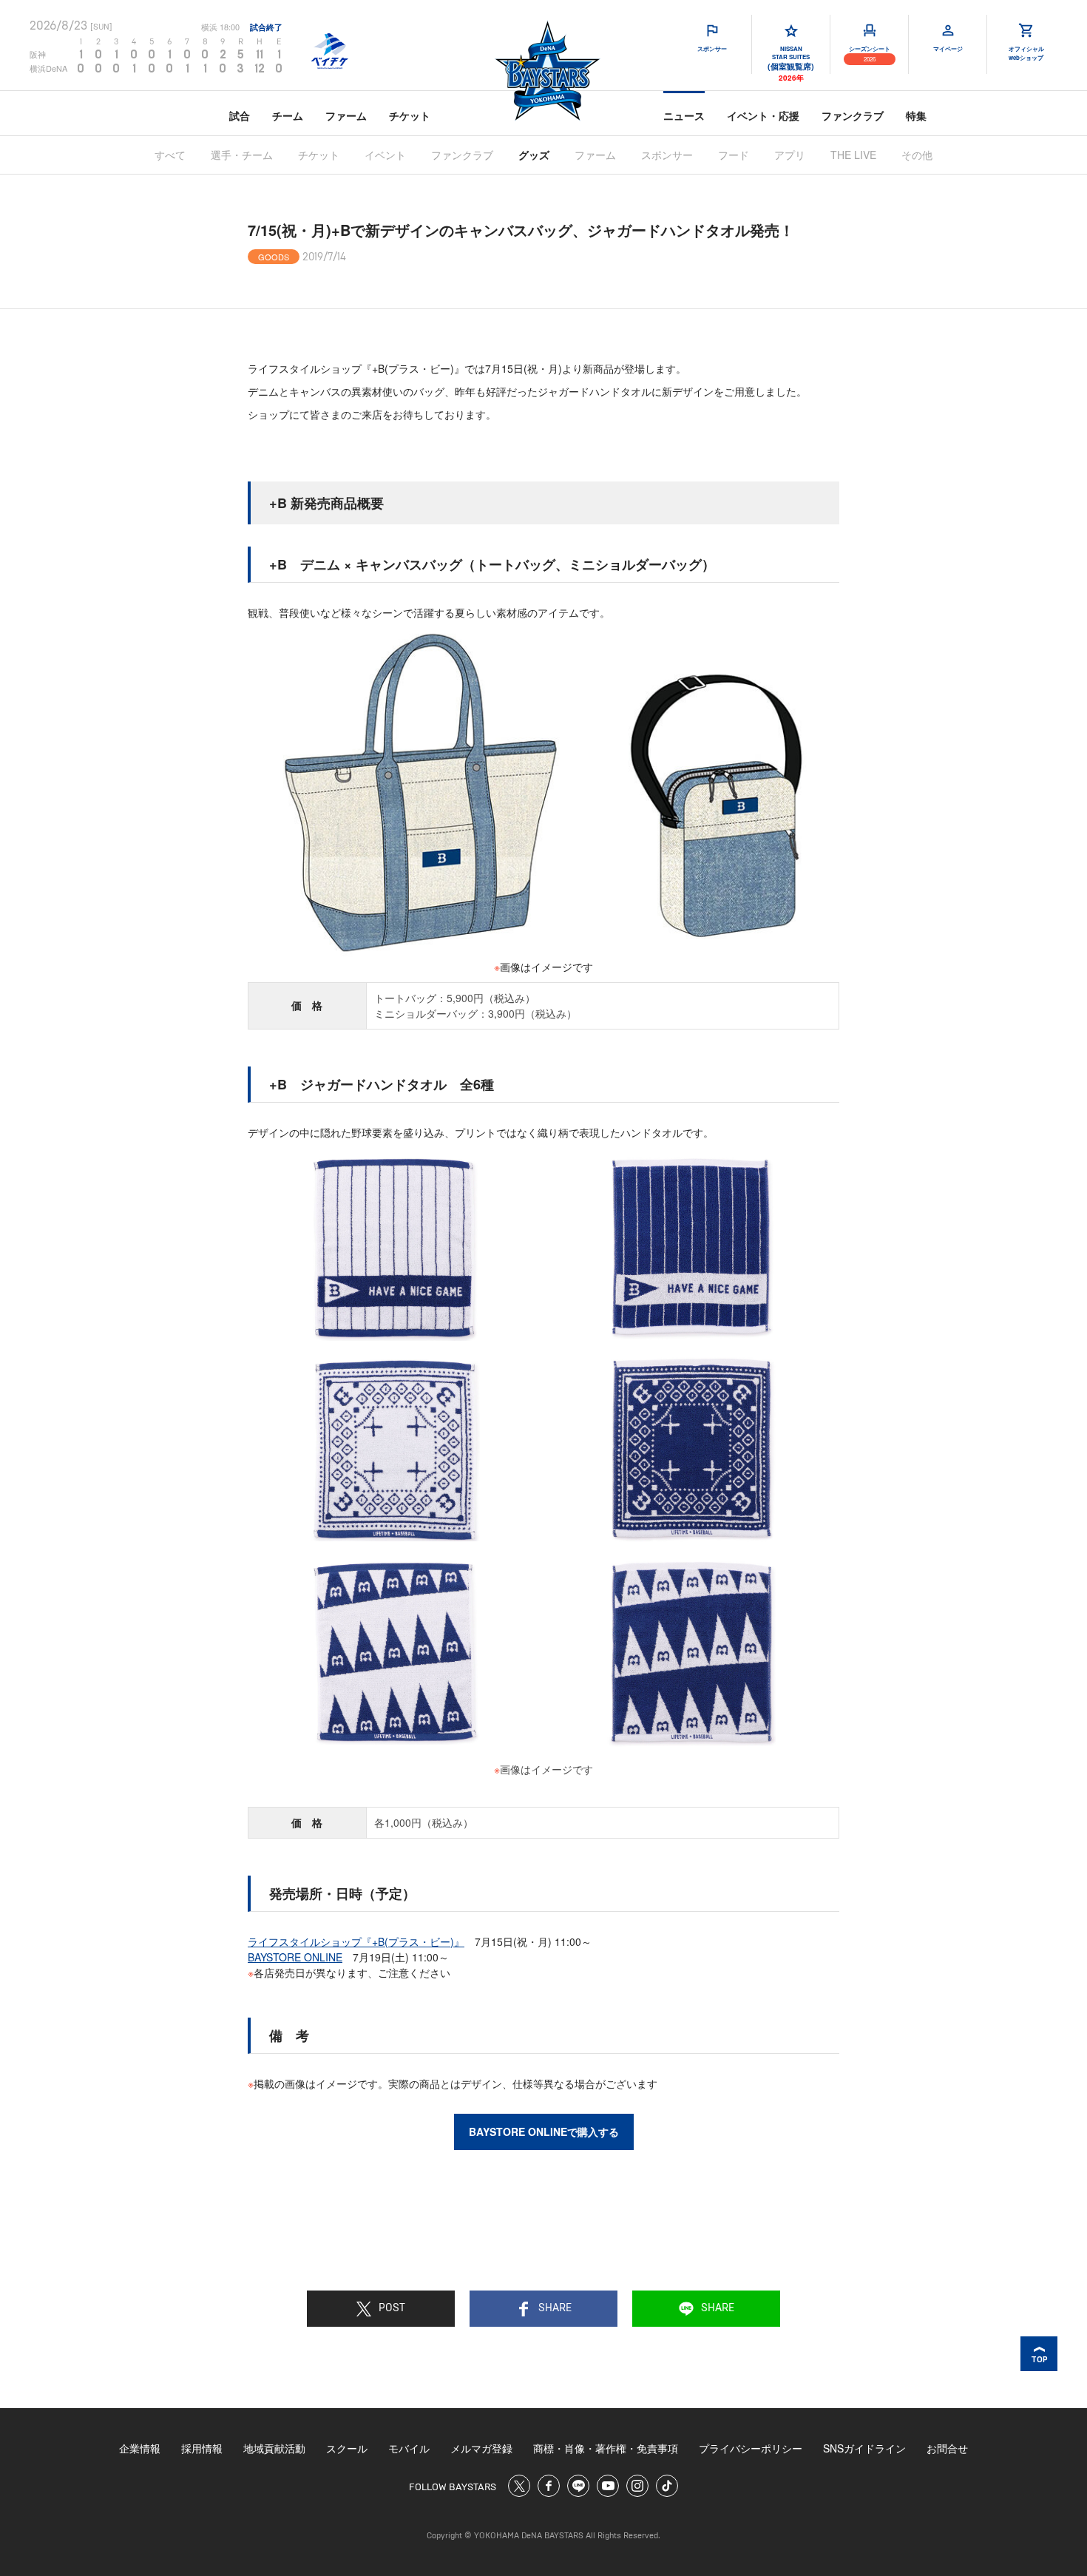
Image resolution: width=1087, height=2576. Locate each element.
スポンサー (667, 155)
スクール (347, 2448)
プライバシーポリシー (751, 2448)
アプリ (790, 155)
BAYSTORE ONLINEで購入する (544, 2132)
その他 (917, 155)
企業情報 (140, 2448)
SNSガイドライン (864, 2448)
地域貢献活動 (274, 2448)
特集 (916, 115)
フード (734, 155)
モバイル (409, 2448)
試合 (240, 115)
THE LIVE (853, 155)
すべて (170, 155)
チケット (410, 115)
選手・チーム (242, 155)
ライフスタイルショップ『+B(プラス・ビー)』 (356, 1941)
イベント (385, 155)
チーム (288, 115)
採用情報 (202, 2448)
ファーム (346, 115)
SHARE (555, 2308)
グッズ (534, 155)
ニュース (684, 115)
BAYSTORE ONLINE (295, 1957)
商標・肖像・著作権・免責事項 (606, 2448)
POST (392, 2308)
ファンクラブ (853, 115)
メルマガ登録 (481, 2448)
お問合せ (947, 2448)
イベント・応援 (763, 115)
